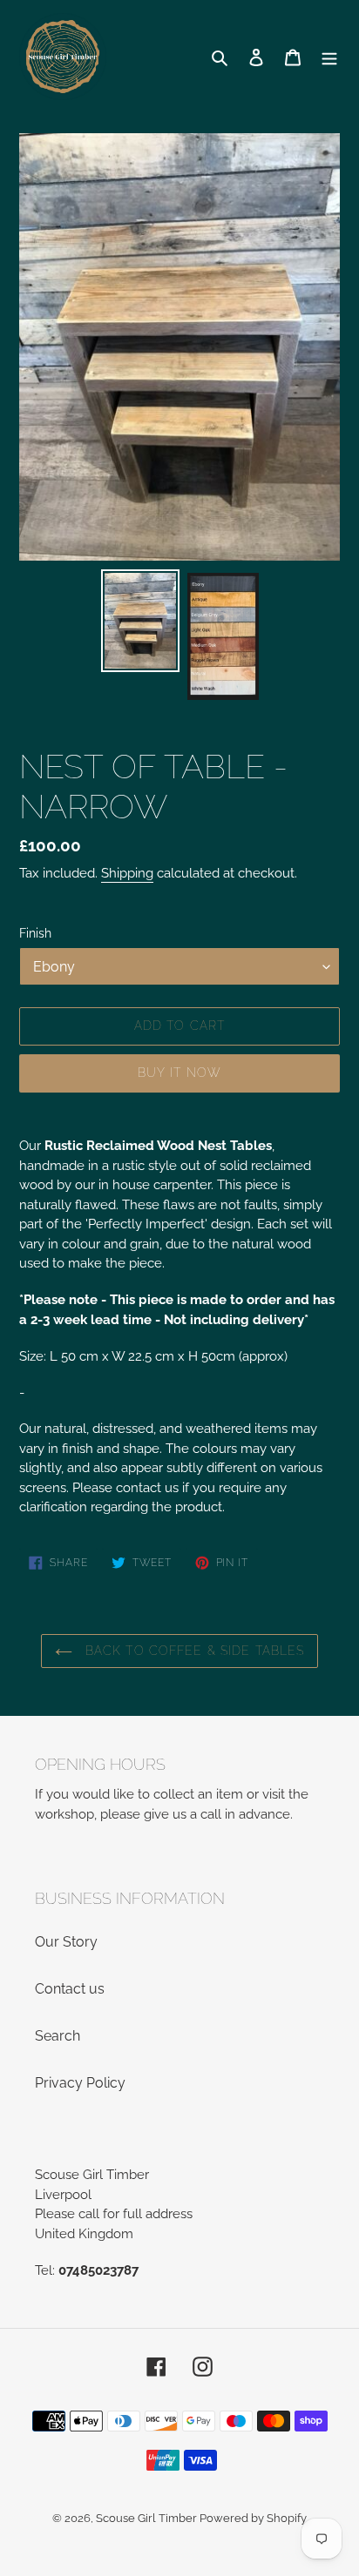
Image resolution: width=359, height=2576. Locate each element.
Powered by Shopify (253, 2518)
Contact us (70, 1989)
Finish (35, 933)
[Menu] (329, 57)
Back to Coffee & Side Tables (193, 1651)
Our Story (66, 1942)
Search (58, 2036)
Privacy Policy (80, 2083)
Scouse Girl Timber (148, 2518)
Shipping (127, 873)
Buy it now (179, 1073)
